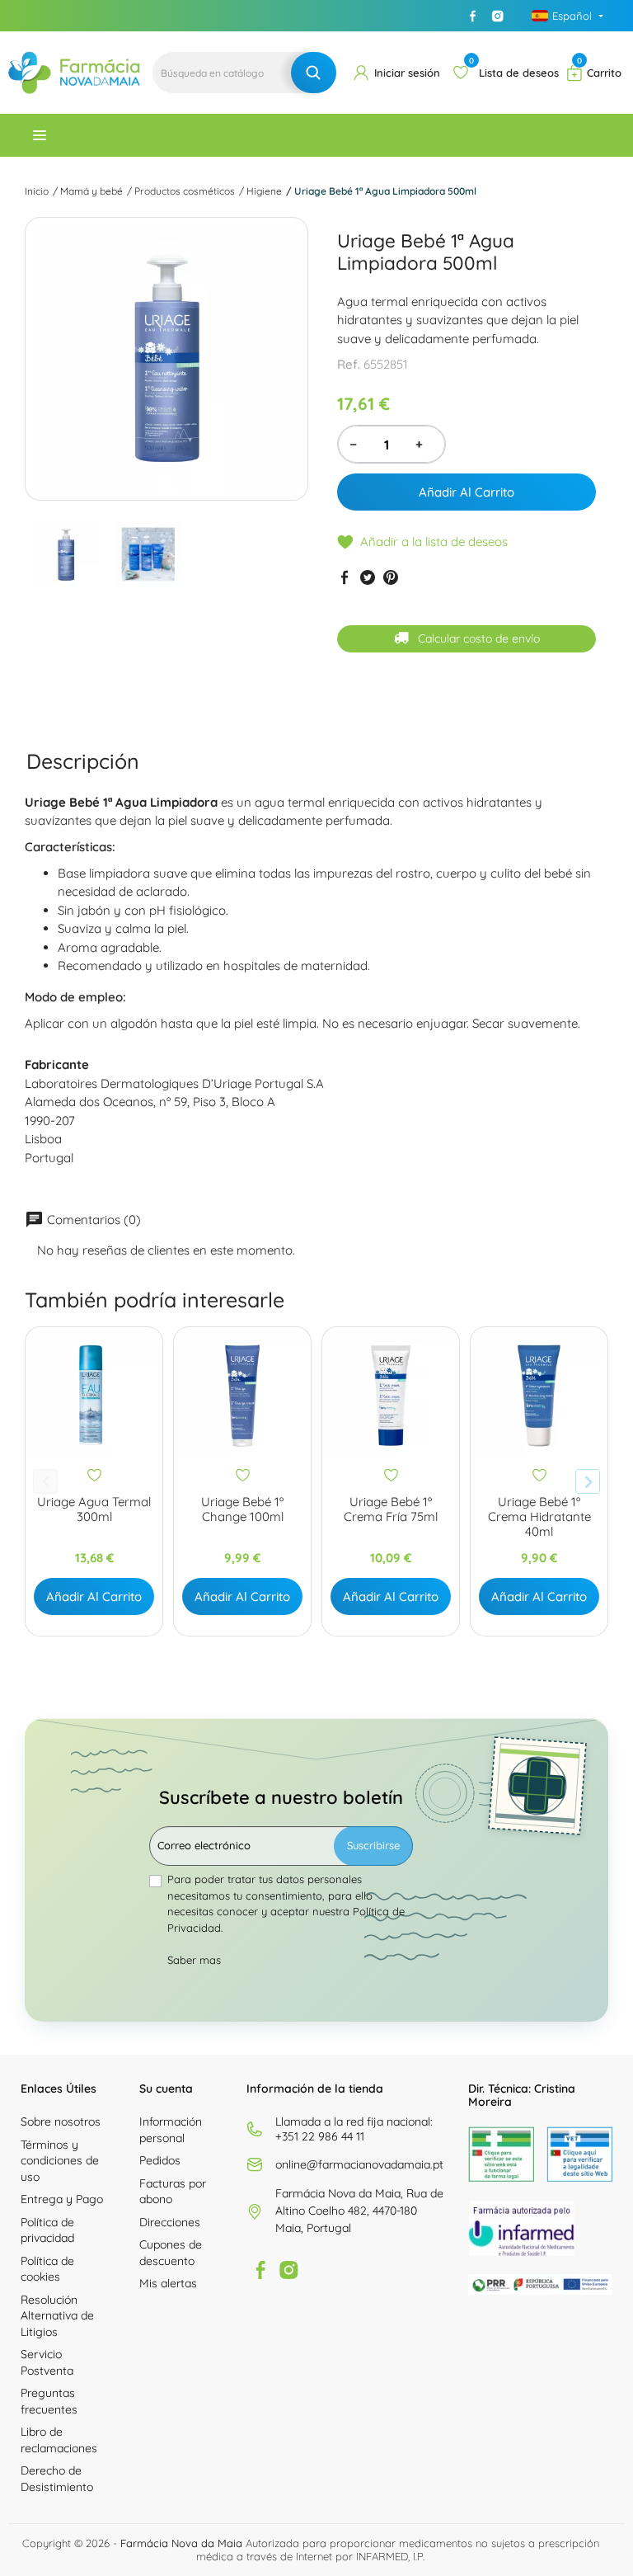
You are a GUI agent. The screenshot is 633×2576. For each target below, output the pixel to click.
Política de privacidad (47, 2230)
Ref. (349, 364)
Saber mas (194, 1960)
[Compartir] (345, 577)
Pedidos (160, 2160)
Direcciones (170, 2222)
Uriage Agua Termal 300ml (94, 1509)
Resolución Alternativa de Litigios (57, 2316)
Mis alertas (168, 2283)
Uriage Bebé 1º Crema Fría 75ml (391, 1509)
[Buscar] (314, 73)
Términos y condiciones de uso (60, 2161)
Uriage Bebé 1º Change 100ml (242, 1509)
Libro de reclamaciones (59, 2440)
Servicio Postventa (47, 2362)
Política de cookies (47, 2269)
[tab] (83, 761)
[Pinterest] (391, 577)
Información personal (171, 2130)
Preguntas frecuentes (49, 2401)
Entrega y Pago (62, 2199)
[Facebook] (473, 16)
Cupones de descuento (171, 2253)
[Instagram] (498, 16)
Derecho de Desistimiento (57, 2479)
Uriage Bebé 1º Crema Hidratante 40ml (539, 1517)
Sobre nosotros (61, 2122)
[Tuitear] (368, 577)
